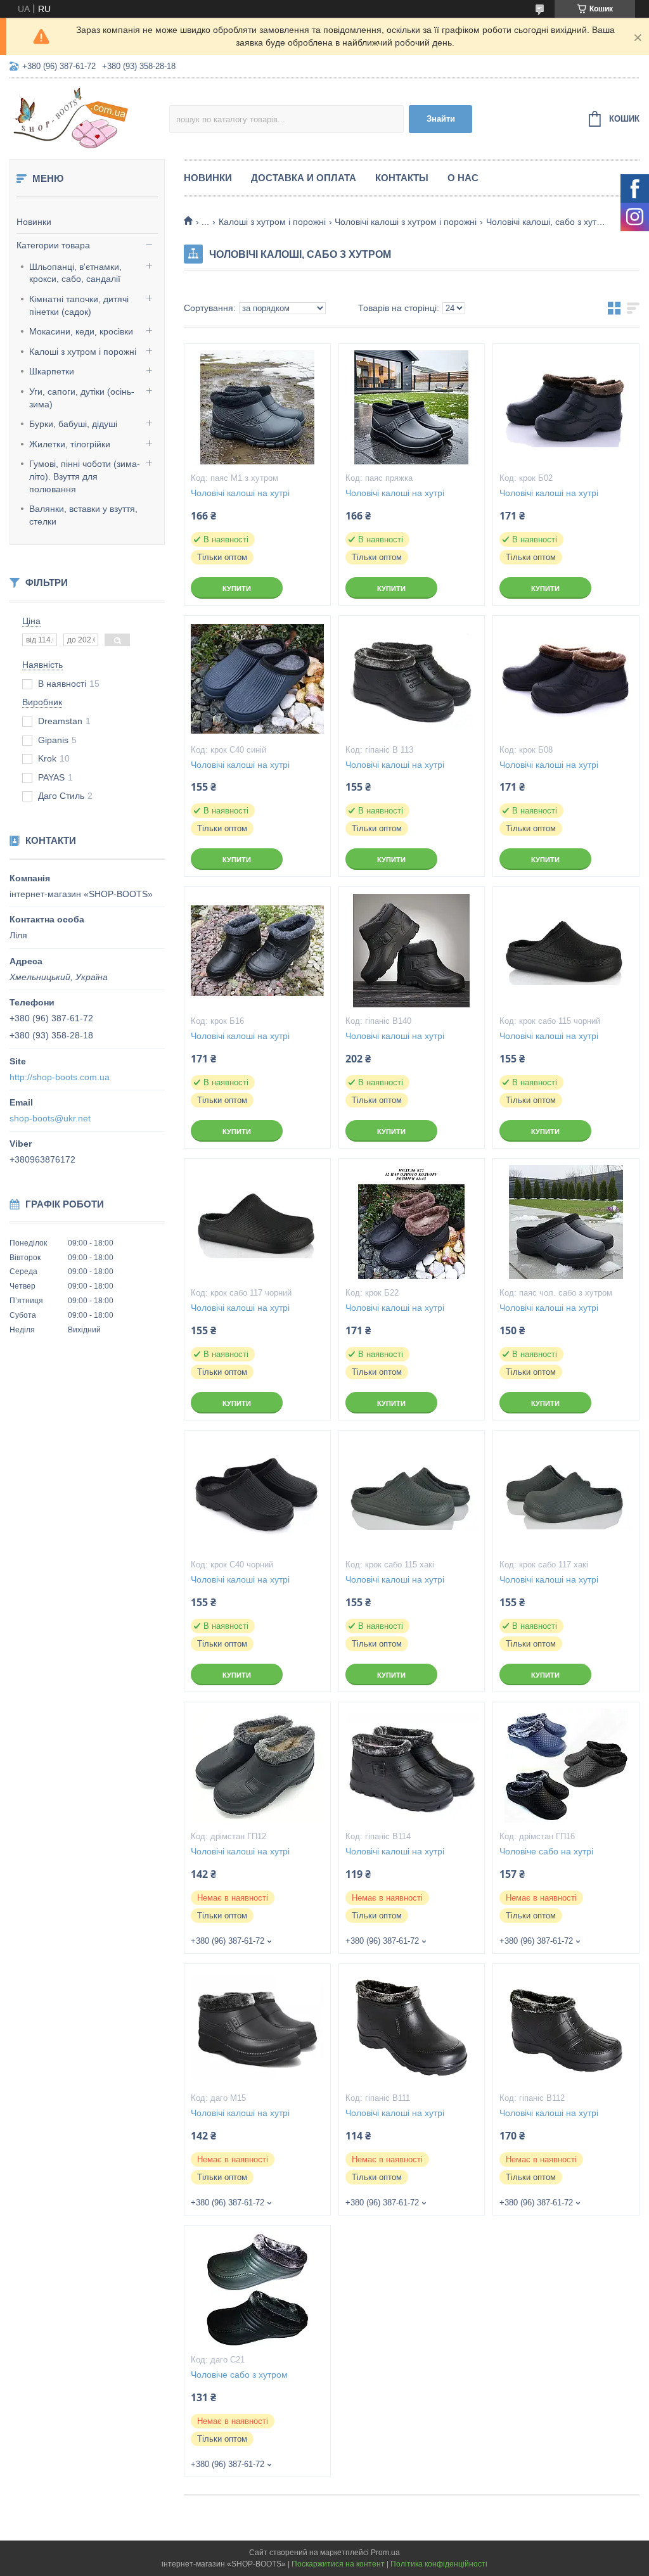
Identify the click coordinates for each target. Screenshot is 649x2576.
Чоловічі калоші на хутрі (240, 493)
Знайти (441, 119)
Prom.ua (385, 2553)
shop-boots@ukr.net (50, 1118)
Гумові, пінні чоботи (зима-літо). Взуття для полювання (85, 476)
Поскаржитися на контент (338, 2564)
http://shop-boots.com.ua (60, 1077)
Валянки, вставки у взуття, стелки (83, 515)
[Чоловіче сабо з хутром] (257, 2289)
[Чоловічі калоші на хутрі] (257, 407)
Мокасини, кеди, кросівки (81, 331)
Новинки (34, 222)
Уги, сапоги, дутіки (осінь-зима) (82, 398)
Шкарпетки (52, 371)
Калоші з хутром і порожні (83, 352)
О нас (463, 178)
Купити (237, 589)
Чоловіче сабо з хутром (239, 2375)
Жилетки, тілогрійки (70, 444)
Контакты (402, 178)
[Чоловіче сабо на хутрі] (566, 1766)
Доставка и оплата (304, 178)
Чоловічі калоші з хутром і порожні (406, 222)
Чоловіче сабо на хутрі (546, 1851)
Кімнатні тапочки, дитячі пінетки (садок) (79, 305)
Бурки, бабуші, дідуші (73, 424)
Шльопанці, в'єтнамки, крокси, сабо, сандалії (75, 273)
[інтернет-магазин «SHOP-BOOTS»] (89, 117)
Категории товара (53, 245)
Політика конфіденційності (439, 2564)
